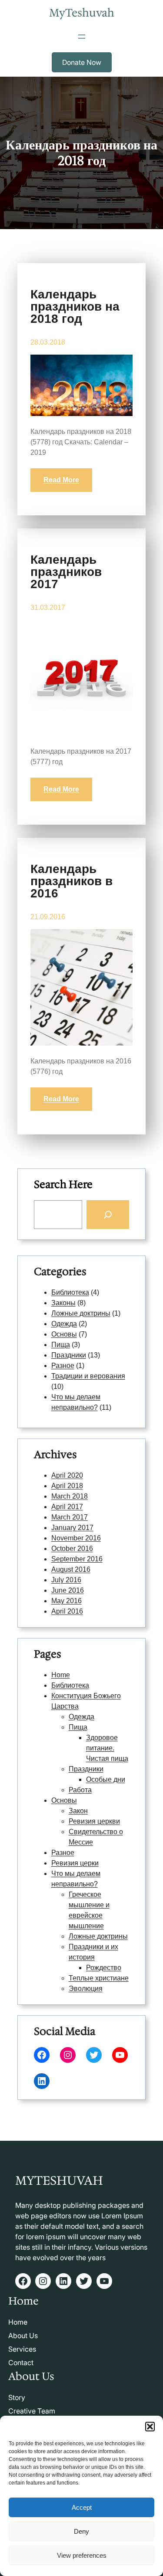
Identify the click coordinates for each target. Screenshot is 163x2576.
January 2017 (72, 1528)
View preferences (82, 2555)
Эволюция (86, 1989)
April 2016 (67, 1611)
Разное (63, 1366)
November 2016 (76, 1538)
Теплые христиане (99, 1978)
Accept (82, 2507)
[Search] (108, 1215)
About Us (23, 2336)
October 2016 (72, 1549)
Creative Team (32, 2411)
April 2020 (67, 1475)
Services (22, 2349)
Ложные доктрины (81, 1313)
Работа (80, 1790)
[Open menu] (82, 37)
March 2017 (70, 1517)
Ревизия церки (75, 1863)
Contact (21, 2363)
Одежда (64, 1324)
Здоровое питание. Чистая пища (107, 1748)
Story (17, 2397)
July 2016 (66, 1580)
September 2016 (77, 1559)
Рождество (104, 1968)
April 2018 (67, 1486)
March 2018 (70, 1496)
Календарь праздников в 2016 (72, 881)
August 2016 (71, 1569)
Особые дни (106, 1779)
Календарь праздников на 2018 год (75, 307)
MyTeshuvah (82, 13)
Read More (61, 480)
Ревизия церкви (94, 1821)
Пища (61, 1345)
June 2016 (68, 1590)
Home (61, 1675)
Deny (81, 2531)
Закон (78, 1811)
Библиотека (70, 1292)
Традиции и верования (88, 1376)
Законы (63, 1303)
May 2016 (67, 1601)
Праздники (69, 1355)
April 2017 (67, 1507)
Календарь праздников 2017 (66, 572)
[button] (150, 2427)
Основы (64, 1334)
